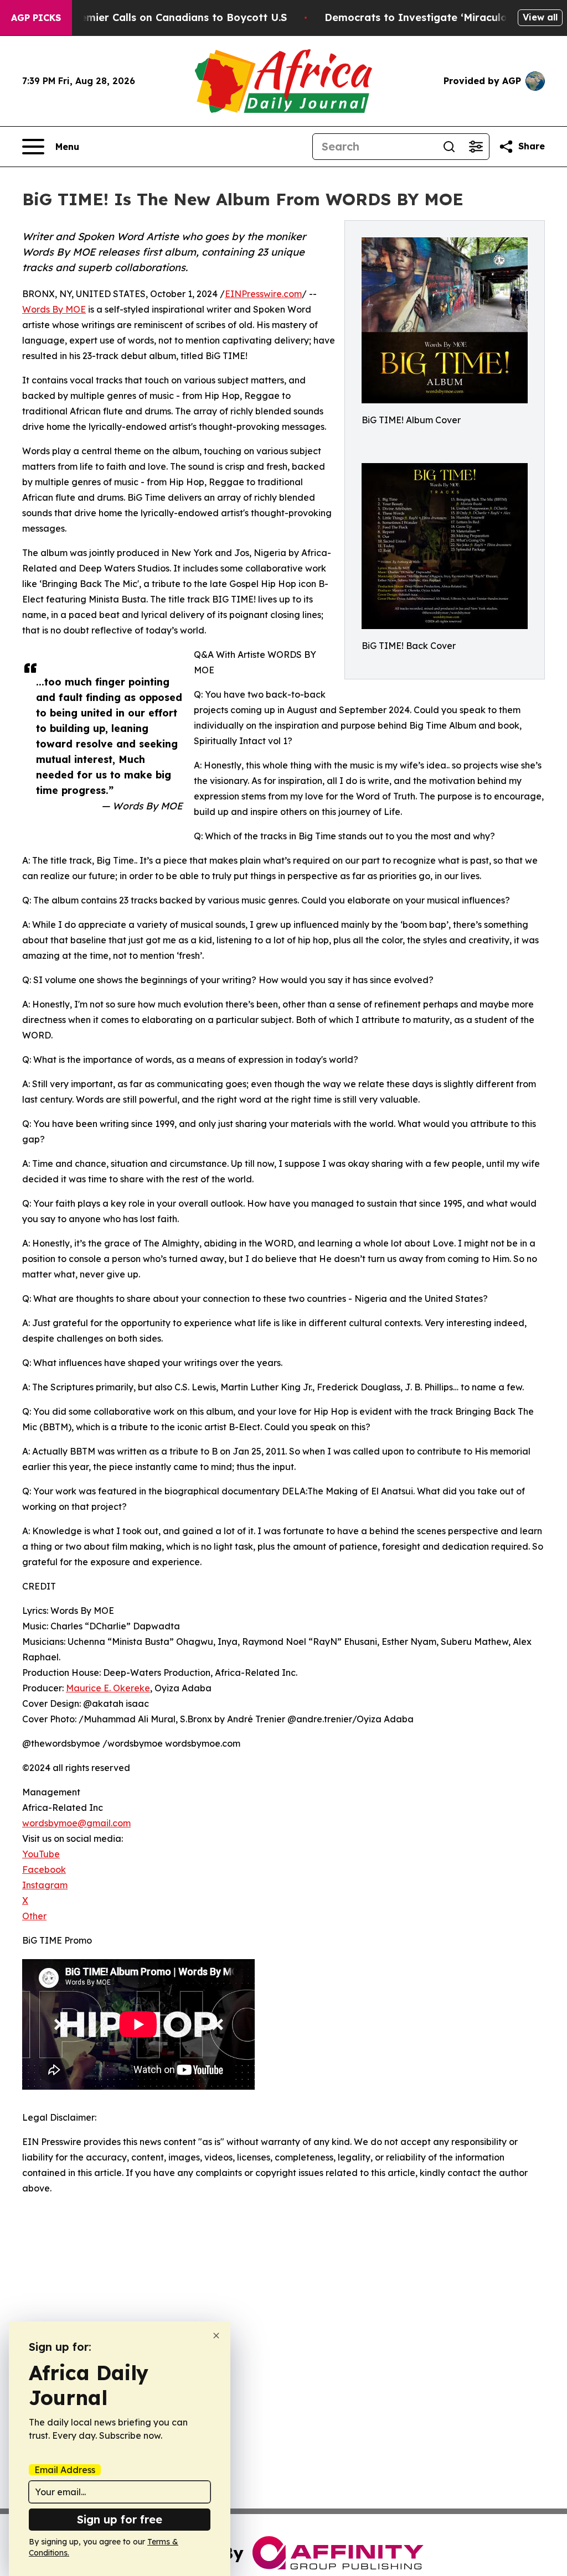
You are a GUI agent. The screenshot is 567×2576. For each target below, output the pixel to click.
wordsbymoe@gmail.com (76, 1823)
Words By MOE (54, 309)
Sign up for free (120, 2519)
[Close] (216, 2336)
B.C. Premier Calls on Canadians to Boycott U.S (167, 17)
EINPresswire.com (263, 294)
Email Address (65, 2470)
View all (540, 17)
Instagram (45, 1885)
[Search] (449, 147)
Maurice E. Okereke (108, 1688)
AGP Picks (36, 18)
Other (34, 1916)
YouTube (41, 1854)
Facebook (44, 1869)
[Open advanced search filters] (476, 147)
